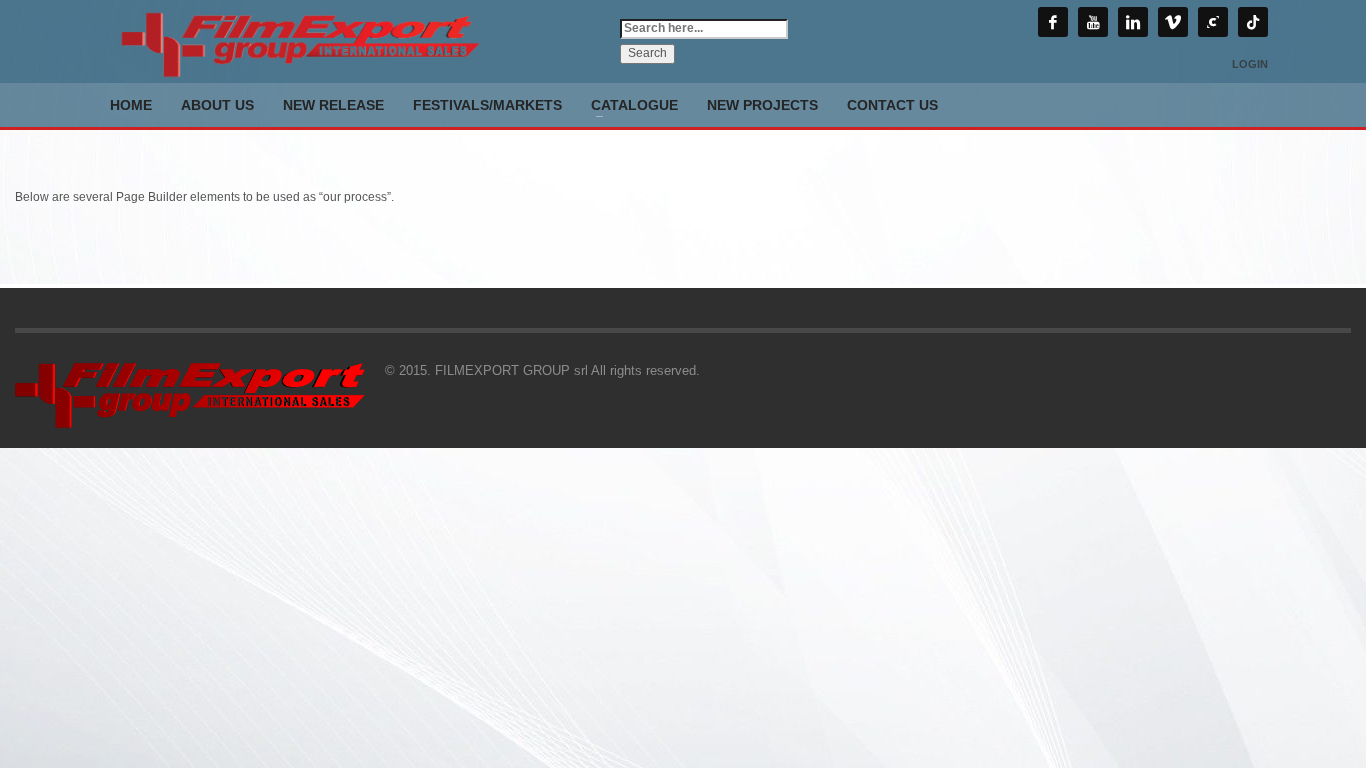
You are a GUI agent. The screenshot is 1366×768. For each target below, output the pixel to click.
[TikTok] (1253, 22)
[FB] (1053, 22)
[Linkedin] (1133, 22)
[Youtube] (1093, 22)
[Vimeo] (1173, 22)
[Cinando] (1213, 22)
